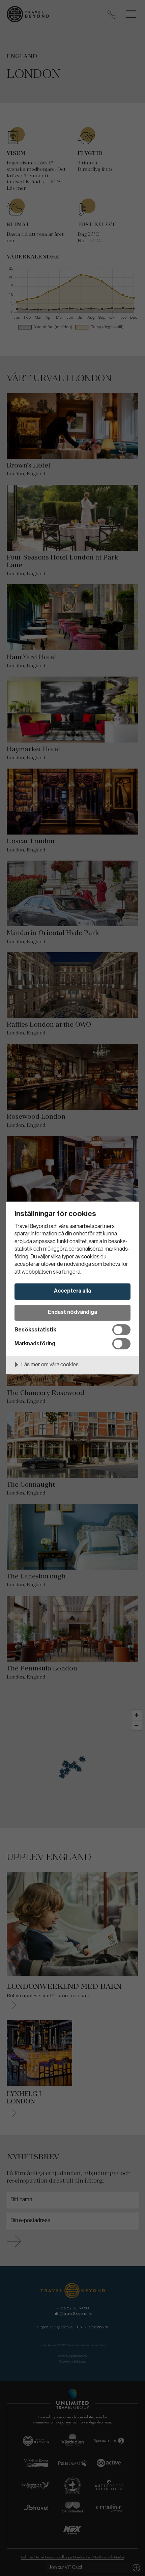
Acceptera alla (72, 1291)
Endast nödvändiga (72, 1312)
